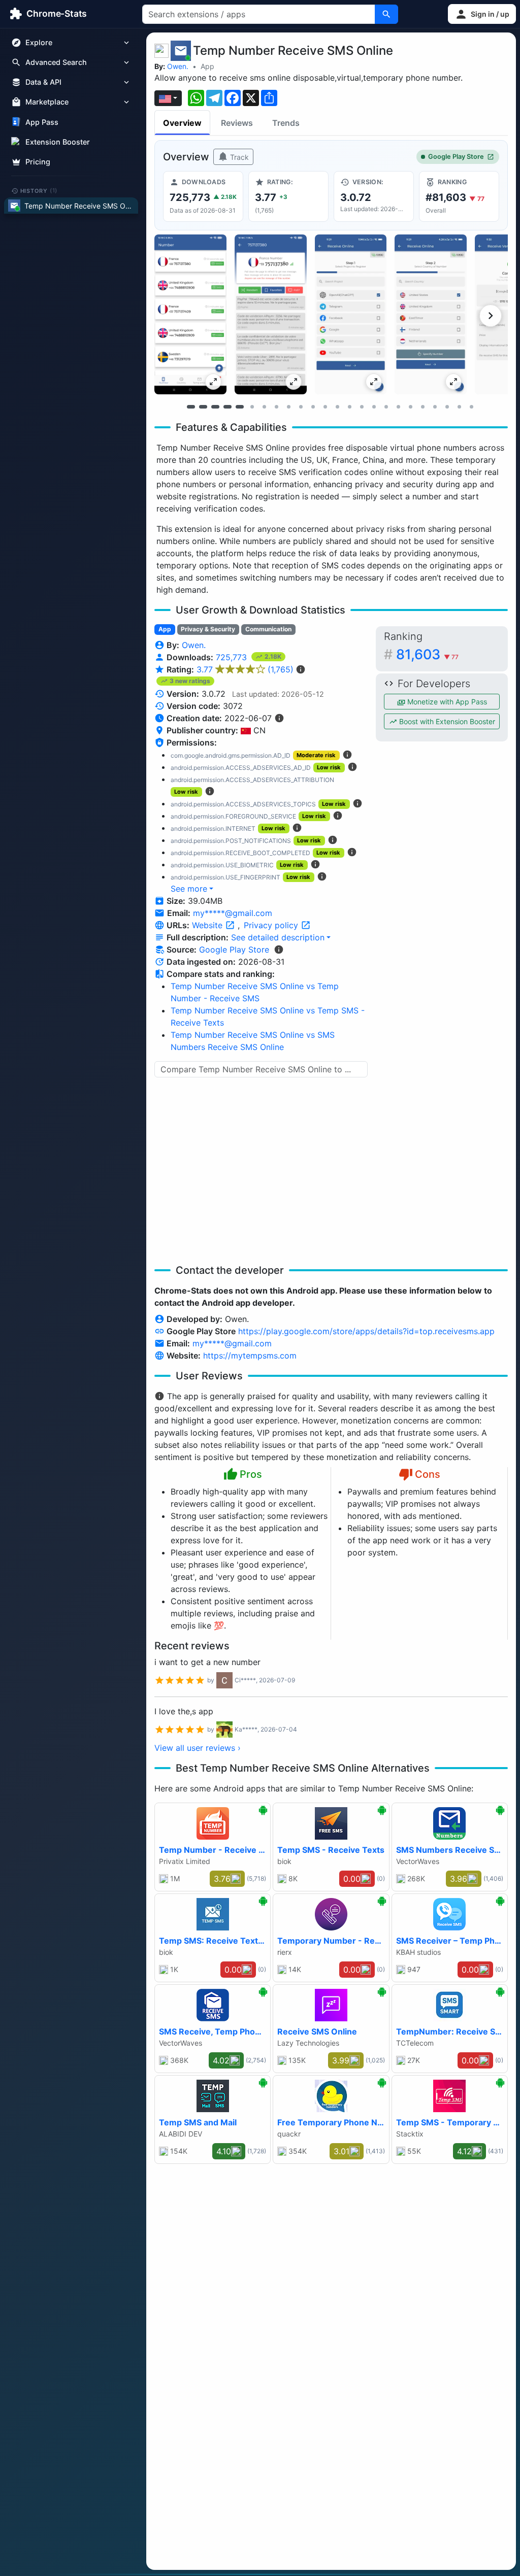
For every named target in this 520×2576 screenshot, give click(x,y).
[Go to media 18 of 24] (398, 406)
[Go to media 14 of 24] (349, 406)
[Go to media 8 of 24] (276, 406)
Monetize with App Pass (446, 702)
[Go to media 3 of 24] (215, 406)
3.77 (245, 669)
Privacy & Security (208, 629)
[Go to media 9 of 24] (288, 406)
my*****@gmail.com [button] (233, 913)
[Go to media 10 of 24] (301, 406)
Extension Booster (58, 142)
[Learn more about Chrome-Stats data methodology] (279, 950)
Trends (286, 123)
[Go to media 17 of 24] (386, 406)
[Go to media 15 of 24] (362, 406)
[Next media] (491, 316)
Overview (182, 123)
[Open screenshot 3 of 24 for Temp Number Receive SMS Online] (351, 314)
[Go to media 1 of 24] (191, 406)
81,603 (427, 654)
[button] (482, 14)
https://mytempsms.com (250, 1355)
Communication (268, 629)
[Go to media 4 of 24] (227, 406)
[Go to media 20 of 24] (422, 406)
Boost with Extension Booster (446, 721)
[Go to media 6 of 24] (252, 406)
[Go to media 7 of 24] (264, 406)
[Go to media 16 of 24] (374, 406)
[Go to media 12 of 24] (325, 406)
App (207, 66)
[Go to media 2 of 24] (203, 406)
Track (238, 157)
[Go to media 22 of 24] (447, 406)
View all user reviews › (198, 1748)
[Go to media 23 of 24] (459, 406)
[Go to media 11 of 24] (313, 406)
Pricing (38, 162)
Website (208, 925)
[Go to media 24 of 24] (471, 406)
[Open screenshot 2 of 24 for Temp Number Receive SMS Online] (271, 314)
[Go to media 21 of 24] (435, 406)
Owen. (178, 66)
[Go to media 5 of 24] (240, 406)
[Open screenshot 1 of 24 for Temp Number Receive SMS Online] (190, 314)
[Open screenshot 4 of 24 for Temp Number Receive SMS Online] (431, 314)
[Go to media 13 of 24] (337, 406)
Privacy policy (272, 925)
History (39, 190)
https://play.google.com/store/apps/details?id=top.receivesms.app (366, 1331)
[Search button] (386, 14)
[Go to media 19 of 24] (410, 406)
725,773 (233, 657)
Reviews (237, 123)
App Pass (42, 122)
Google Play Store (456, 157)
